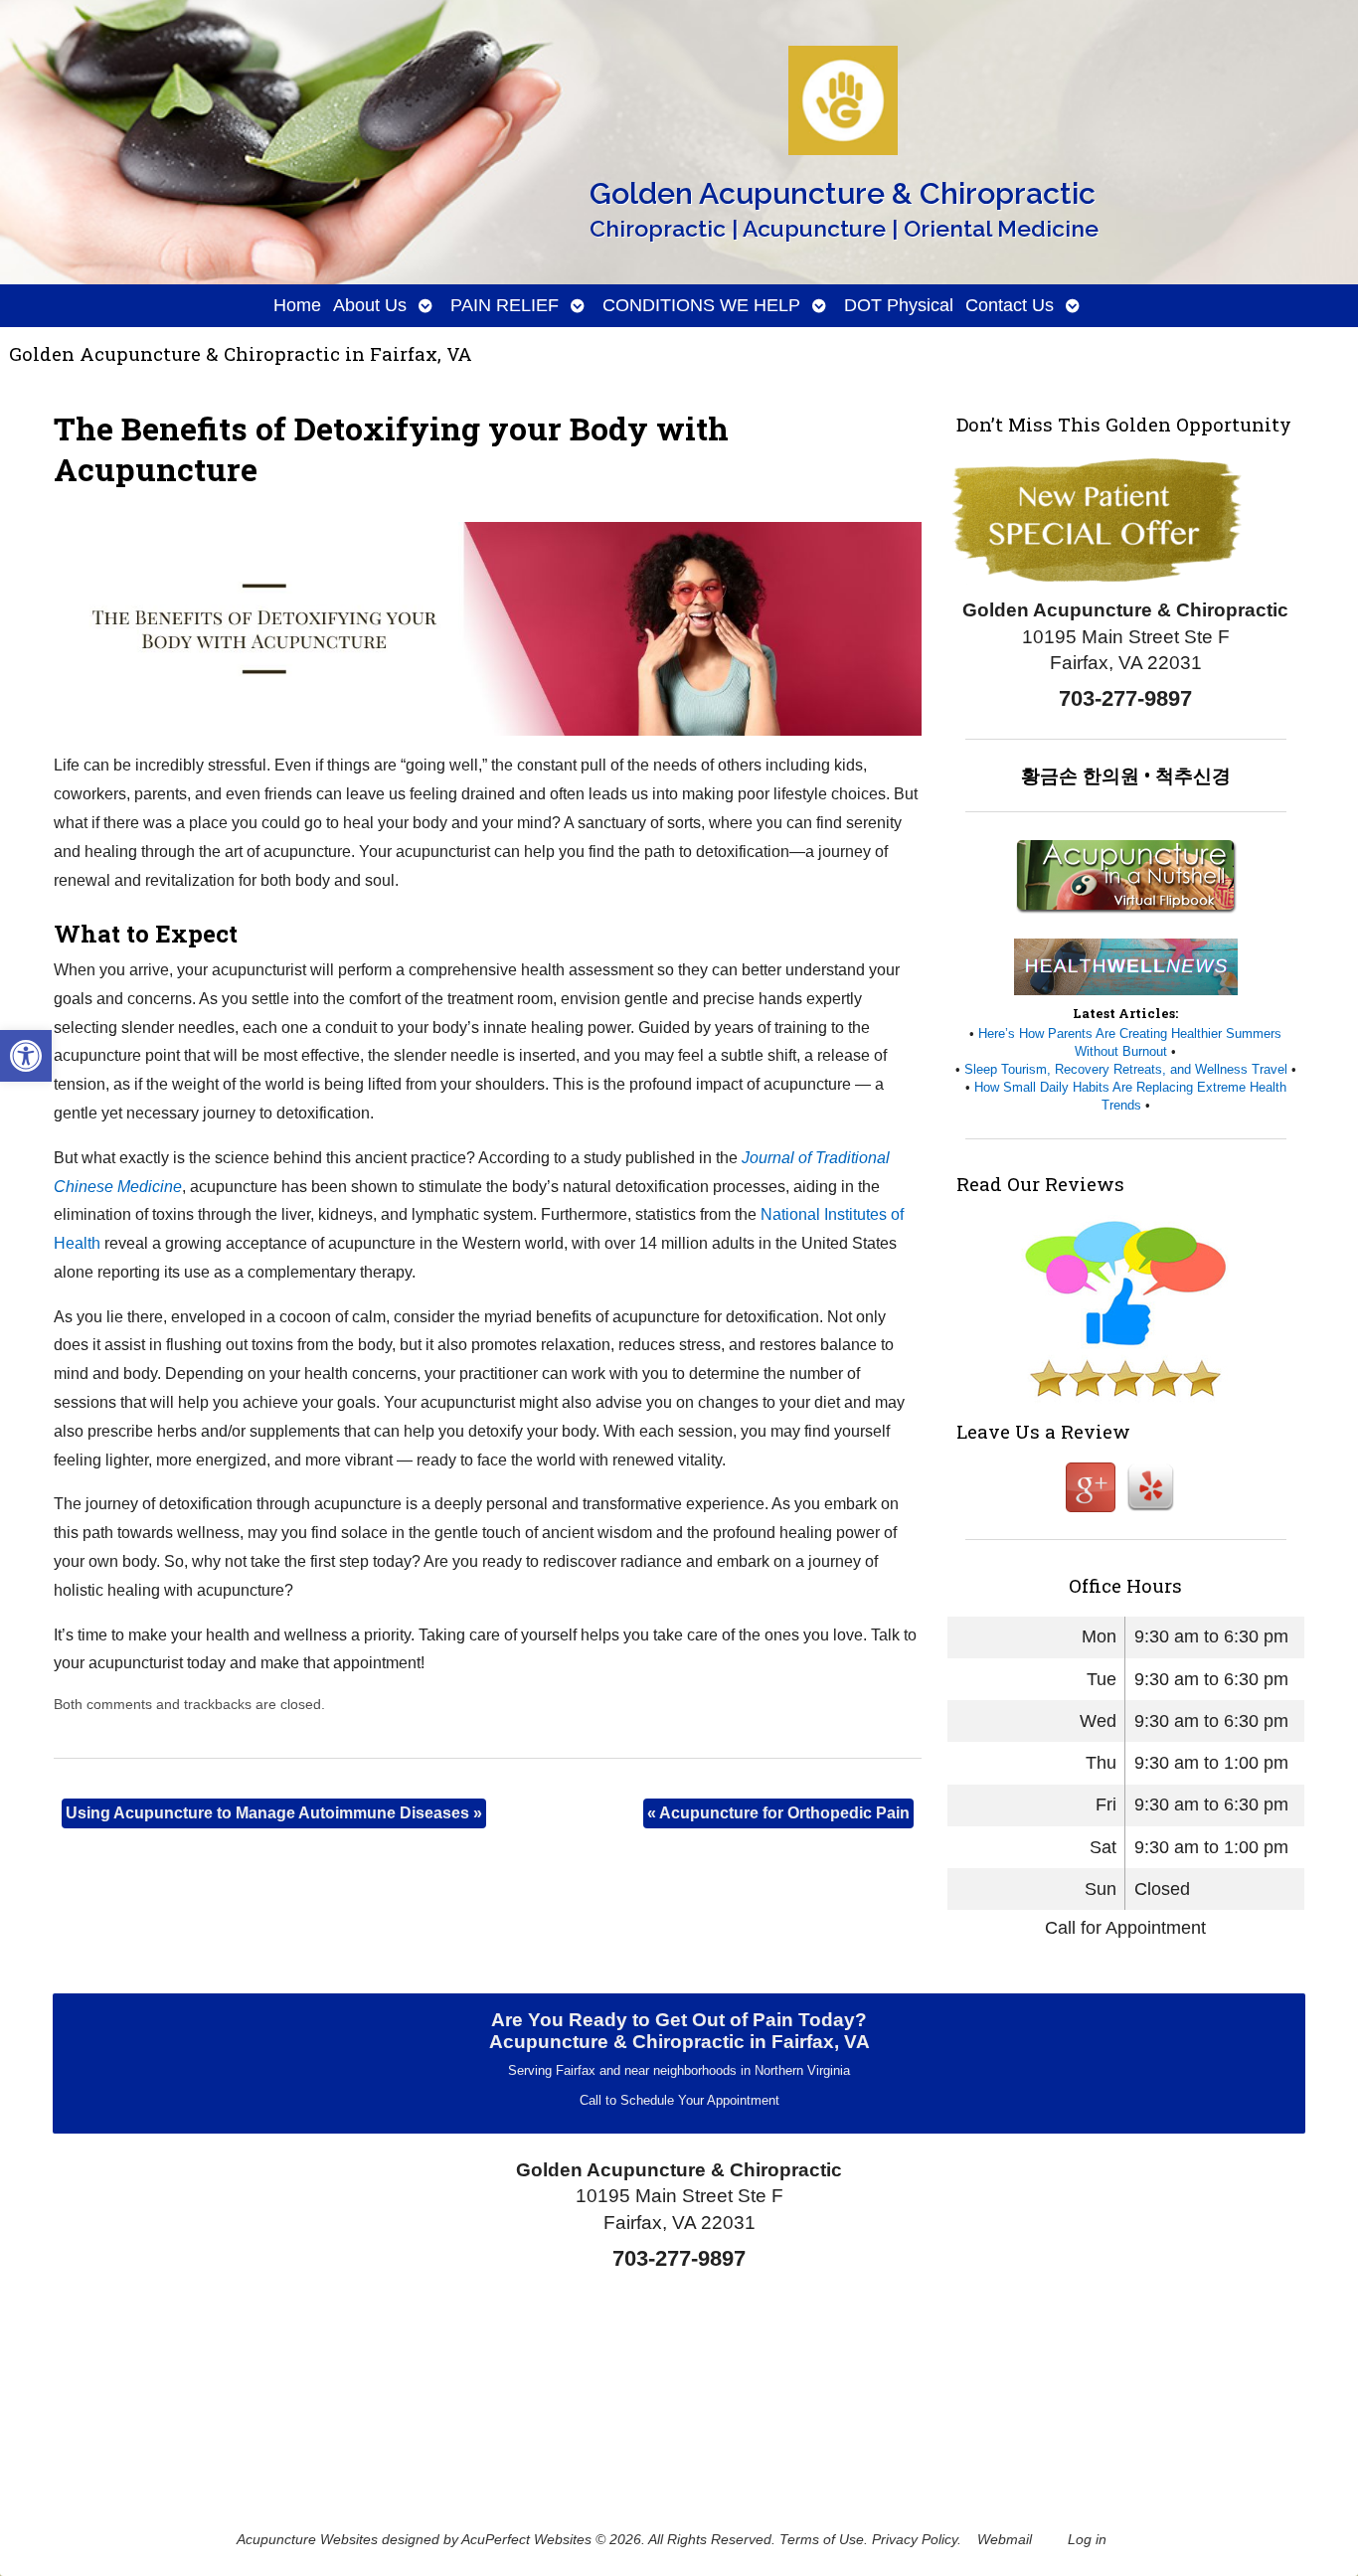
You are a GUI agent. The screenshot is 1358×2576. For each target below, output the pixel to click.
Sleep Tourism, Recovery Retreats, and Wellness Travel (1126, 1069)
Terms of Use (822, 2539)
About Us (370, 305)
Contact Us (1010, 305)
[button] (26, 1056)
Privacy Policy (915, 2539)
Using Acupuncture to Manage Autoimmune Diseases (274, 1813)
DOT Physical (899, 305)
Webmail (1005, 2539)
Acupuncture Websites (307, 2539)
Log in (1087, 2539)
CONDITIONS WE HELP (701, 305)
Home (297, 305)
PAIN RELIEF (505, 305)
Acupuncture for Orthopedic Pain (778, 1813)
